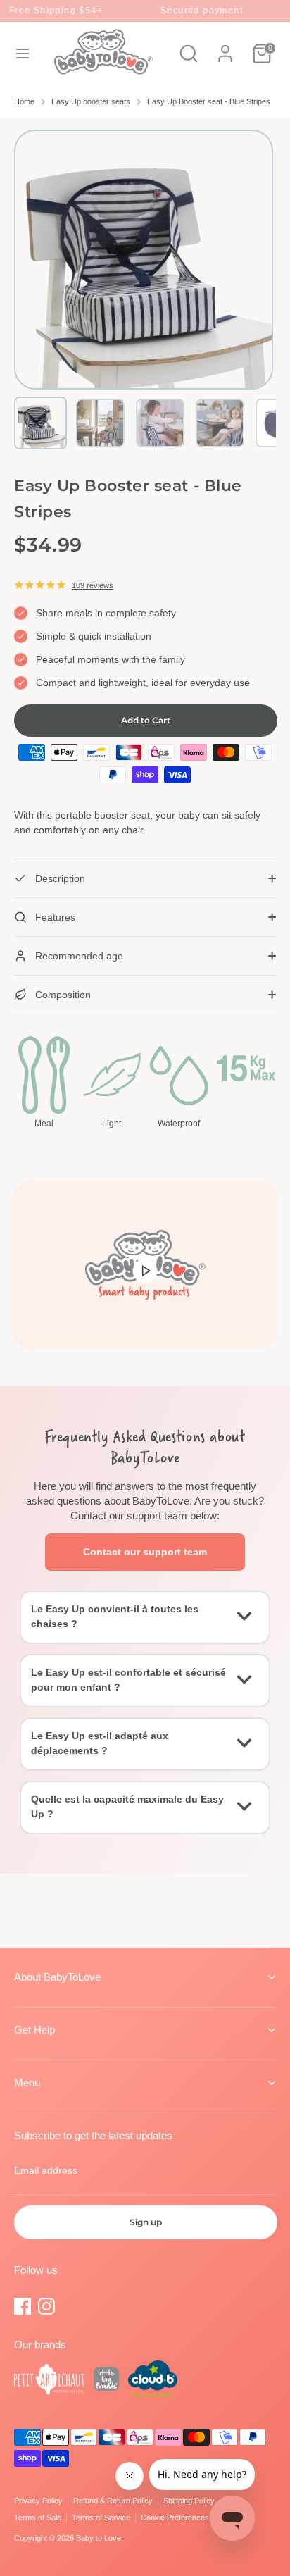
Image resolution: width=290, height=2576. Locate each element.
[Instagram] (46, 2306)
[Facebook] (23, 2306)
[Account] (225, 46)
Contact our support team (145, 1552)
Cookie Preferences (175, 2518)
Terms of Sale (38, 2518)
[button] (40, 423)
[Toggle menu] (23, 54)
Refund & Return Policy (113, 2501)
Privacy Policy (38, 2501)
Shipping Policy (189, 2501)
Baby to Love (99, 2538)
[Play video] (145, 1270)
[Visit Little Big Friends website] (106, 2381)
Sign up (146, 2222)
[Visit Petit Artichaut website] (49, 2381)
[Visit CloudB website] (153, 2381)
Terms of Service (101, 2518)
